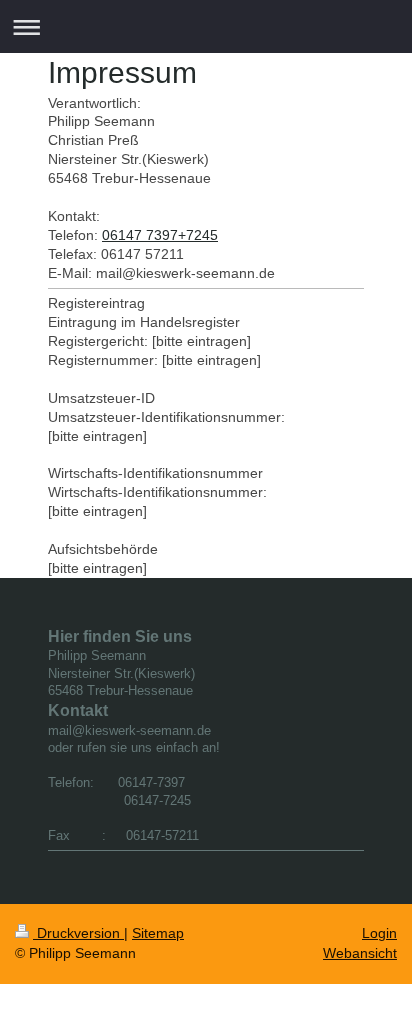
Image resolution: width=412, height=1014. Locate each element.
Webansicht (360, 953)
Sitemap (158, 933)
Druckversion (78, 933)
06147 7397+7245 (160, 235)
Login (379, 933)
